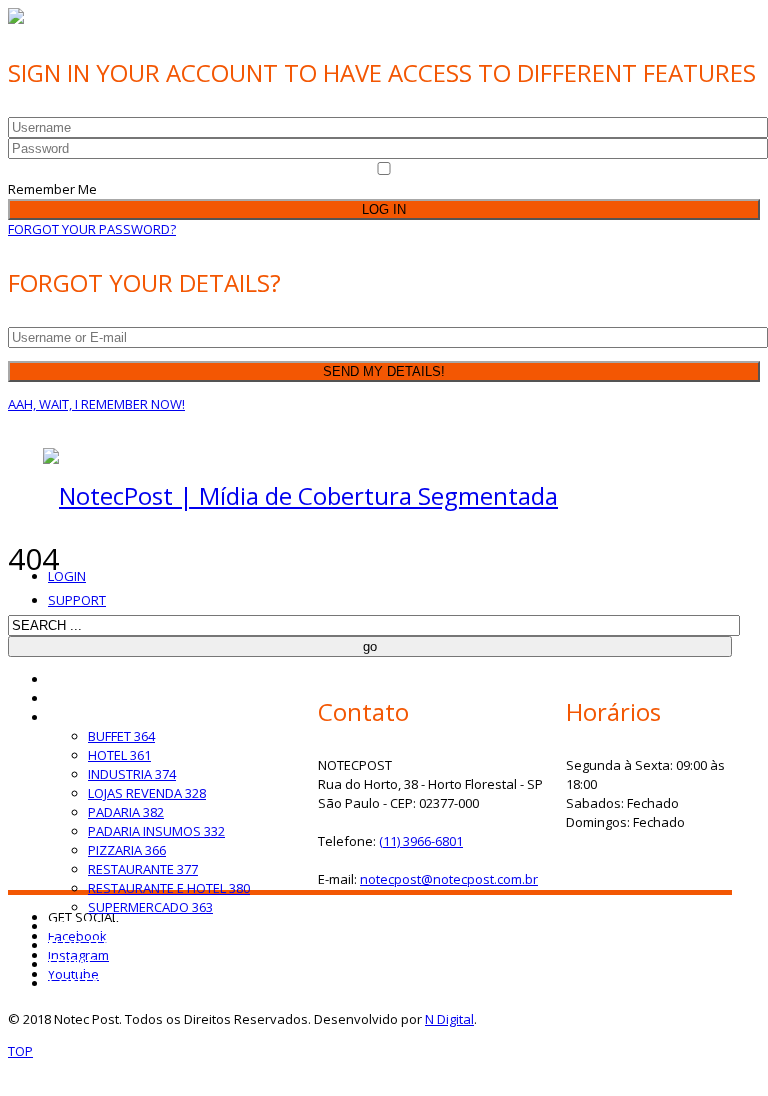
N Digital (449, 1019)
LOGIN (67, 576)
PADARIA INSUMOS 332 (156, 831)
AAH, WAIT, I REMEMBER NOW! (96, 404)
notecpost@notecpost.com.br (449, 879)
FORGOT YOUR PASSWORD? (92, 229)
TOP (20, 1051)
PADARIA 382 (126, 812)
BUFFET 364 (121, 736)
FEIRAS (71, 963)
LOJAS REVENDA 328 (147, 793)
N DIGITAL (83, 944)
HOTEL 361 (119, 755)
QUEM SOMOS (97, 697)
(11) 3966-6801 (421, 841)
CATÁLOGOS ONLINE (119, 716)
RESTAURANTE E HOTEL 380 (169, 888)
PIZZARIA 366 (127, 850)
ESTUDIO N (86, 925)
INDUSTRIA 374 (132, 774)
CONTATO (84, 982)
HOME (70, 678)
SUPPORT (77, 600)
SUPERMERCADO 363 (150, 907)
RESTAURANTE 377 (143, 869)
